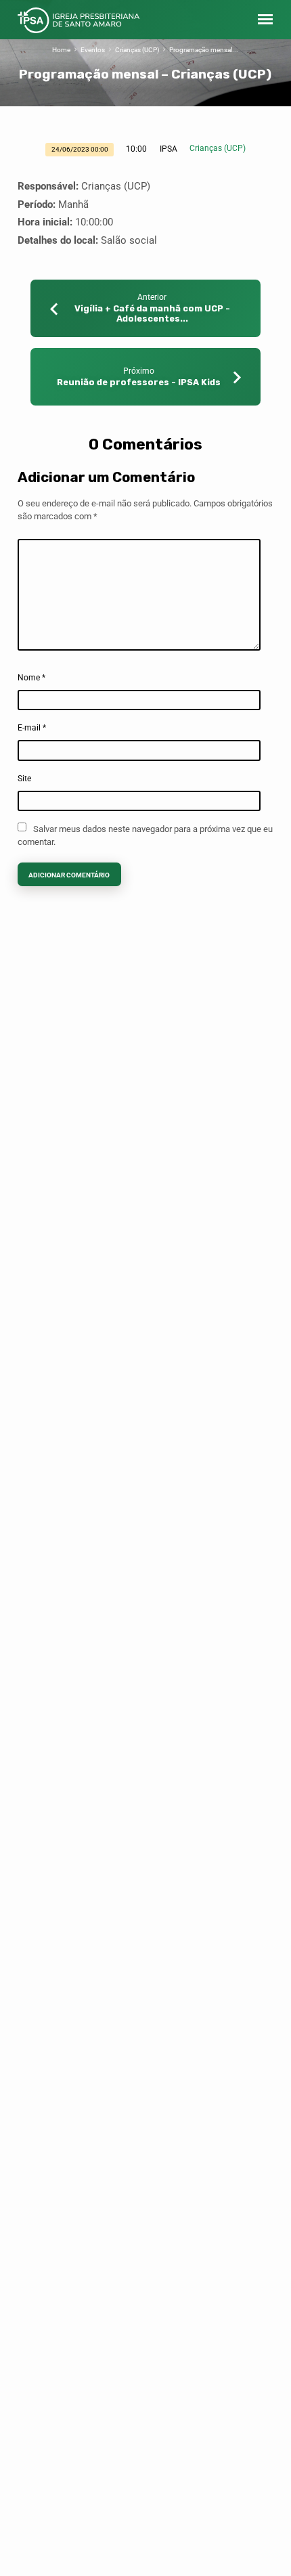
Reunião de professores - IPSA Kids (139, 382)
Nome (31, 678)
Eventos (93, 50)
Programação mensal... (204, 50)
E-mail (32, 728)
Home (61, 50)
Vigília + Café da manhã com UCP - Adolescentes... (152, 313)
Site (24, 779)
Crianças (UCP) (137, 50)
